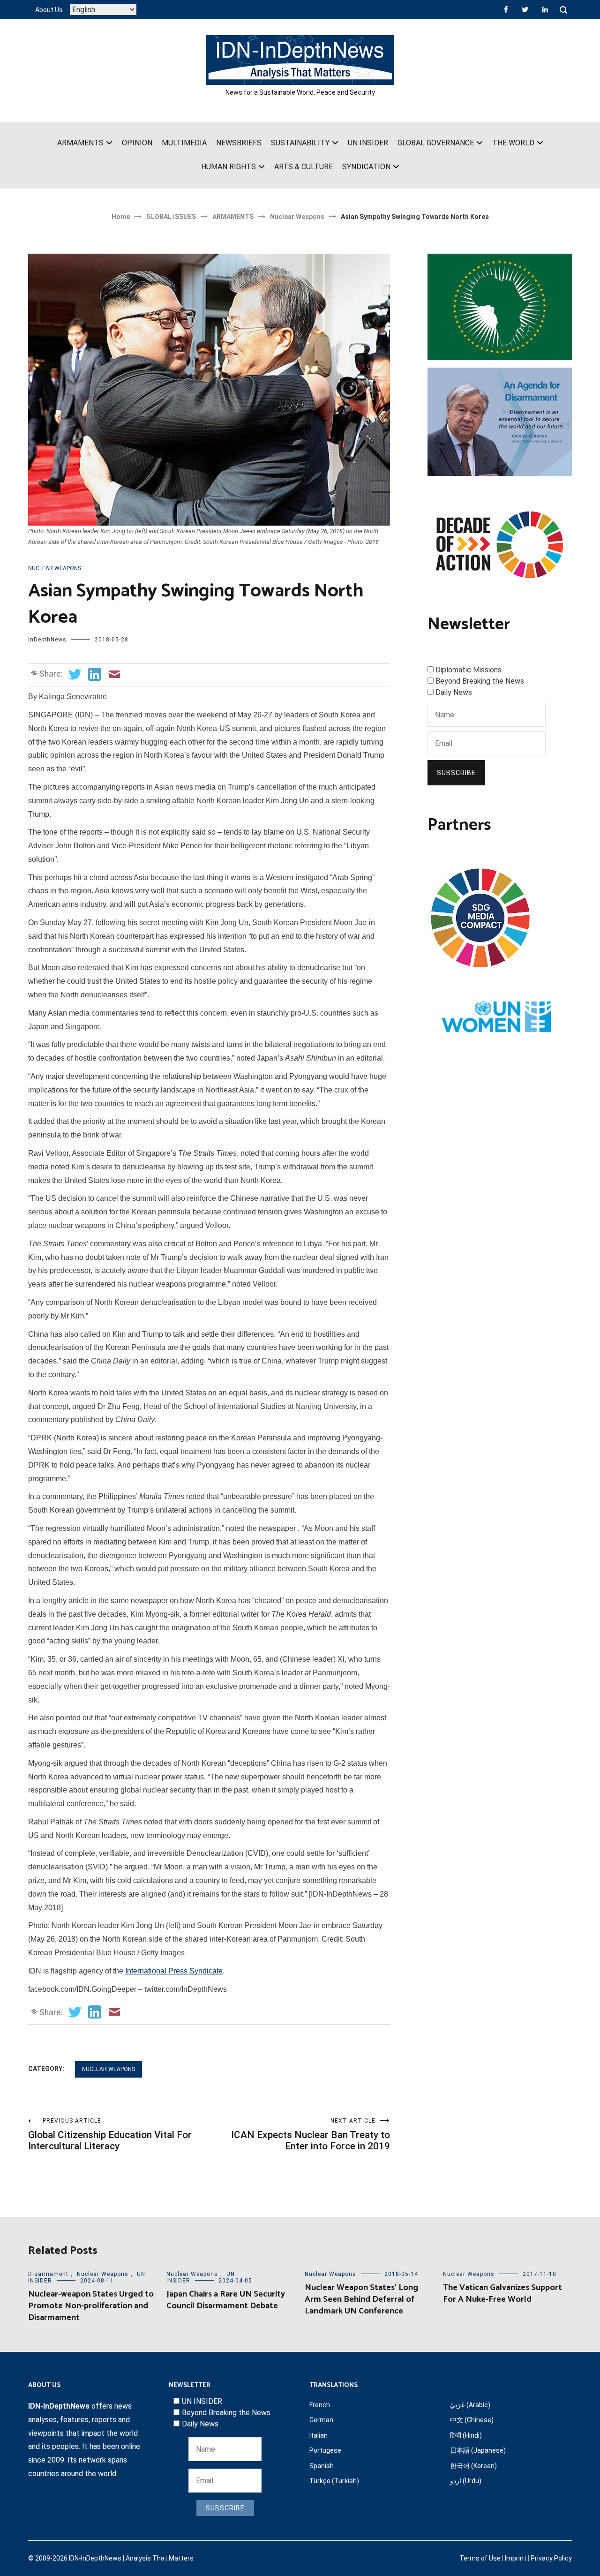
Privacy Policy (551, 2558)
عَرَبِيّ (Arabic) (470, 2405)
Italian (319, 2435)
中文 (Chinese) (472, 2420)
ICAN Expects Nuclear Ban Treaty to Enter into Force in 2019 (311, 2135)
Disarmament (48, 2274)
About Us (49, 10)
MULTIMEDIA (184, 143)
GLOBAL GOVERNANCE (436, 143)
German (321, 2420)
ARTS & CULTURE (304, 167)
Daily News (454, 692)
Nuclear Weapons (55, 568)
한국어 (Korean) (473, 2466)
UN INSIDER (368, 143)
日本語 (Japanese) (478, 2450)
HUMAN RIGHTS (229, 167)
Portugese (325, 2450)
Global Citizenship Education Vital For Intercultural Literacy (110, 2135)
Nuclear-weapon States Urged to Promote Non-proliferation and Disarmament (91, 2306)
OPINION (137, 143)
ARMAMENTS (80, 143)
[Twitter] (525, 9)
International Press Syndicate (174, 1971)
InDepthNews (47, 640)
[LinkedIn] (545, 9)
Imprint (516, 2558)
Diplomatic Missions (469, 670)
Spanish (322, 2466)
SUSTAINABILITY (300, 143)
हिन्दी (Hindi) (466, 2435)
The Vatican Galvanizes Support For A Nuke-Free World (502, 2294)
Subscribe (456, 773)
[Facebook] (506, 9)
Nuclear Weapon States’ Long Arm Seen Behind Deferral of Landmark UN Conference (361, 2299)
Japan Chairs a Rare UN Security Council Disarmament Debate (226, 2300)
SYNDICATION (366, 167)
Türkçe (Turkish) (334, 2481)
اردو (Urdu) (466, 2481)
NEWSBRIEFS (239, 143)
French (320, 2405)
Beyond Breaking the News (480, 681)
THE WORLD (513, 143)
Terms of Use (480, 2558)
